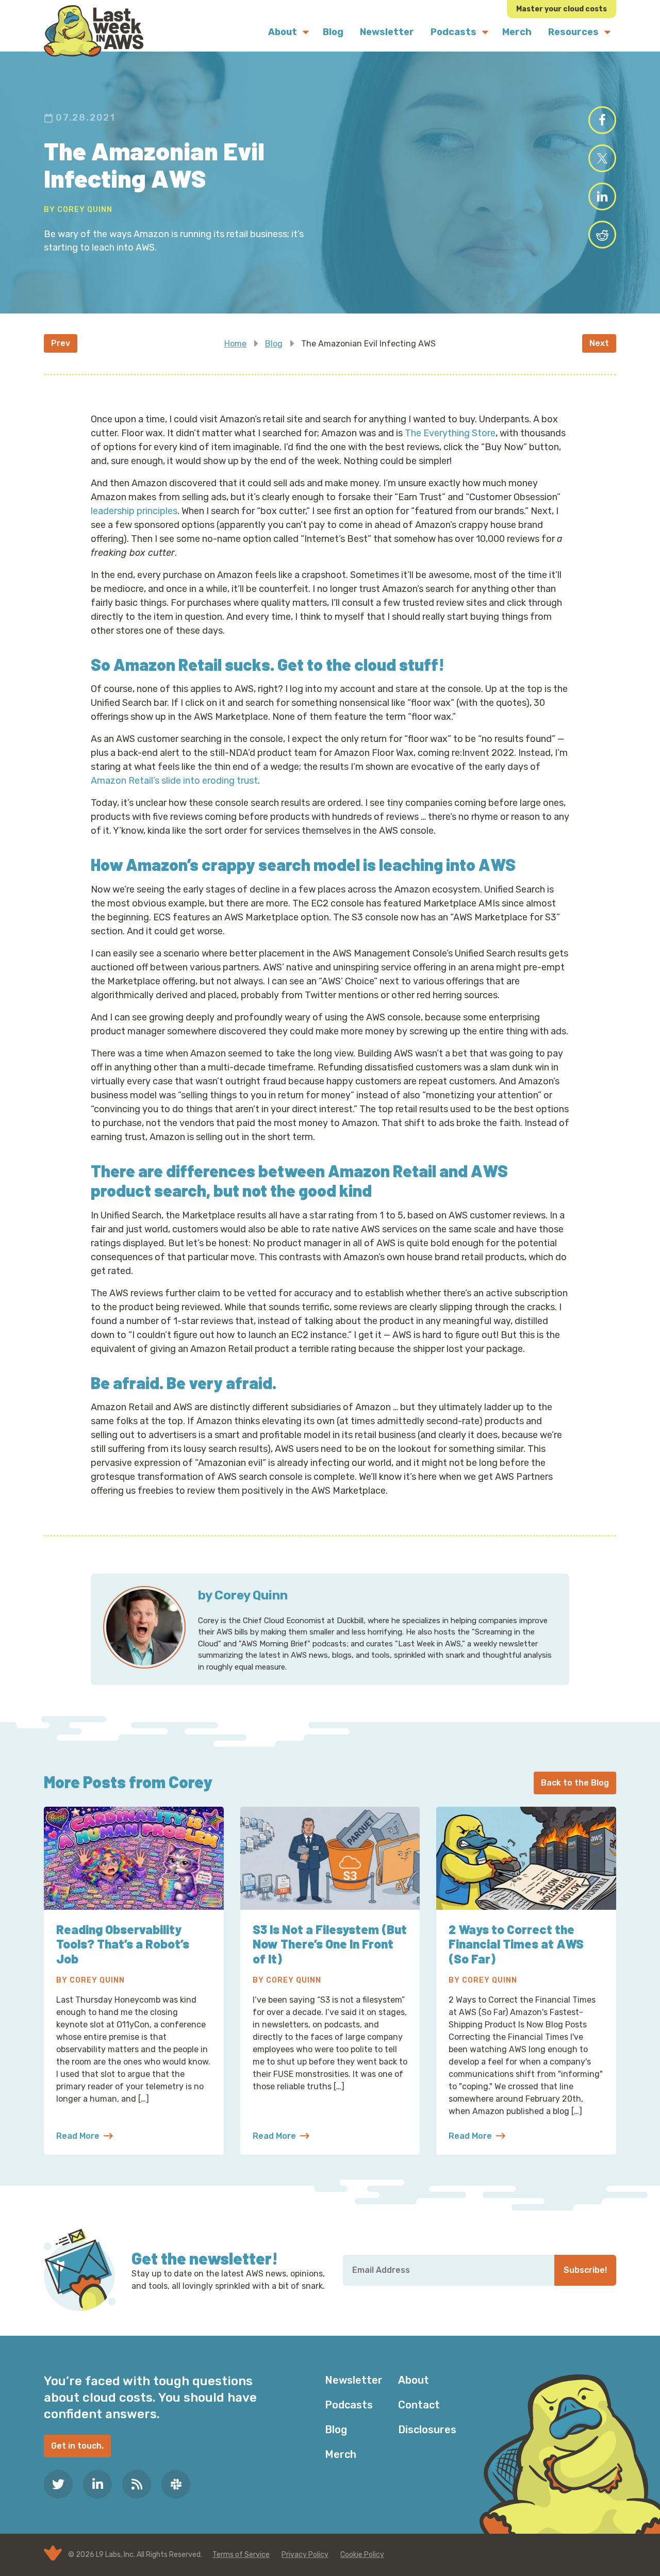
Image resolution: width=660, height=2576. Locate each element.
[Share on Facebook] (602, 120)
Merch (341, 2454)
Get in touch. (77, 2446)
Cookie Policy (362, 2555)
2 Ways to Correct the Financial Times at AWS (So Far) (516, 1944)
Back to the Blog (575, 1783)
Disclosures (427, 2430)
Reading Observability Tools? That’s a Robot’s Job (123, 1944)
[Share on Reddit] (602, 235)
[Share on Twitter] (602, 158)
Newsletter (354, 2380)
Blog (274, 344)
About (414, 2380)
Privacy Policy (305, 2555)
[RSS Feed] (137, 2484)
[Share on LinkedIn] (602, 196)
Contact (419, 2405)
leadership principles (134, 511)
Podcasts (349, 2405)
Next (599, 343)
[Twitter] (58, 2484)
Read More (85, 2137)
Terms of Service (241, 2555)
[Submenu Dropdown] (306, 32)
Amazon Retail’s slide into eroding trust (174, 781)
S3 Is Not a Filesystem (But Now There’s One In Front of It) (330, 1944)
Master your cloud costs (562, 9)
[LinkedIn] (97, 2484)
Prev (61, 343)
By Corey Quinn (78, 210)
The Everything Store (450, 433)
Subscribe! (585, 2270)
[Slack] (176, 2484)
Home (235, 344)
